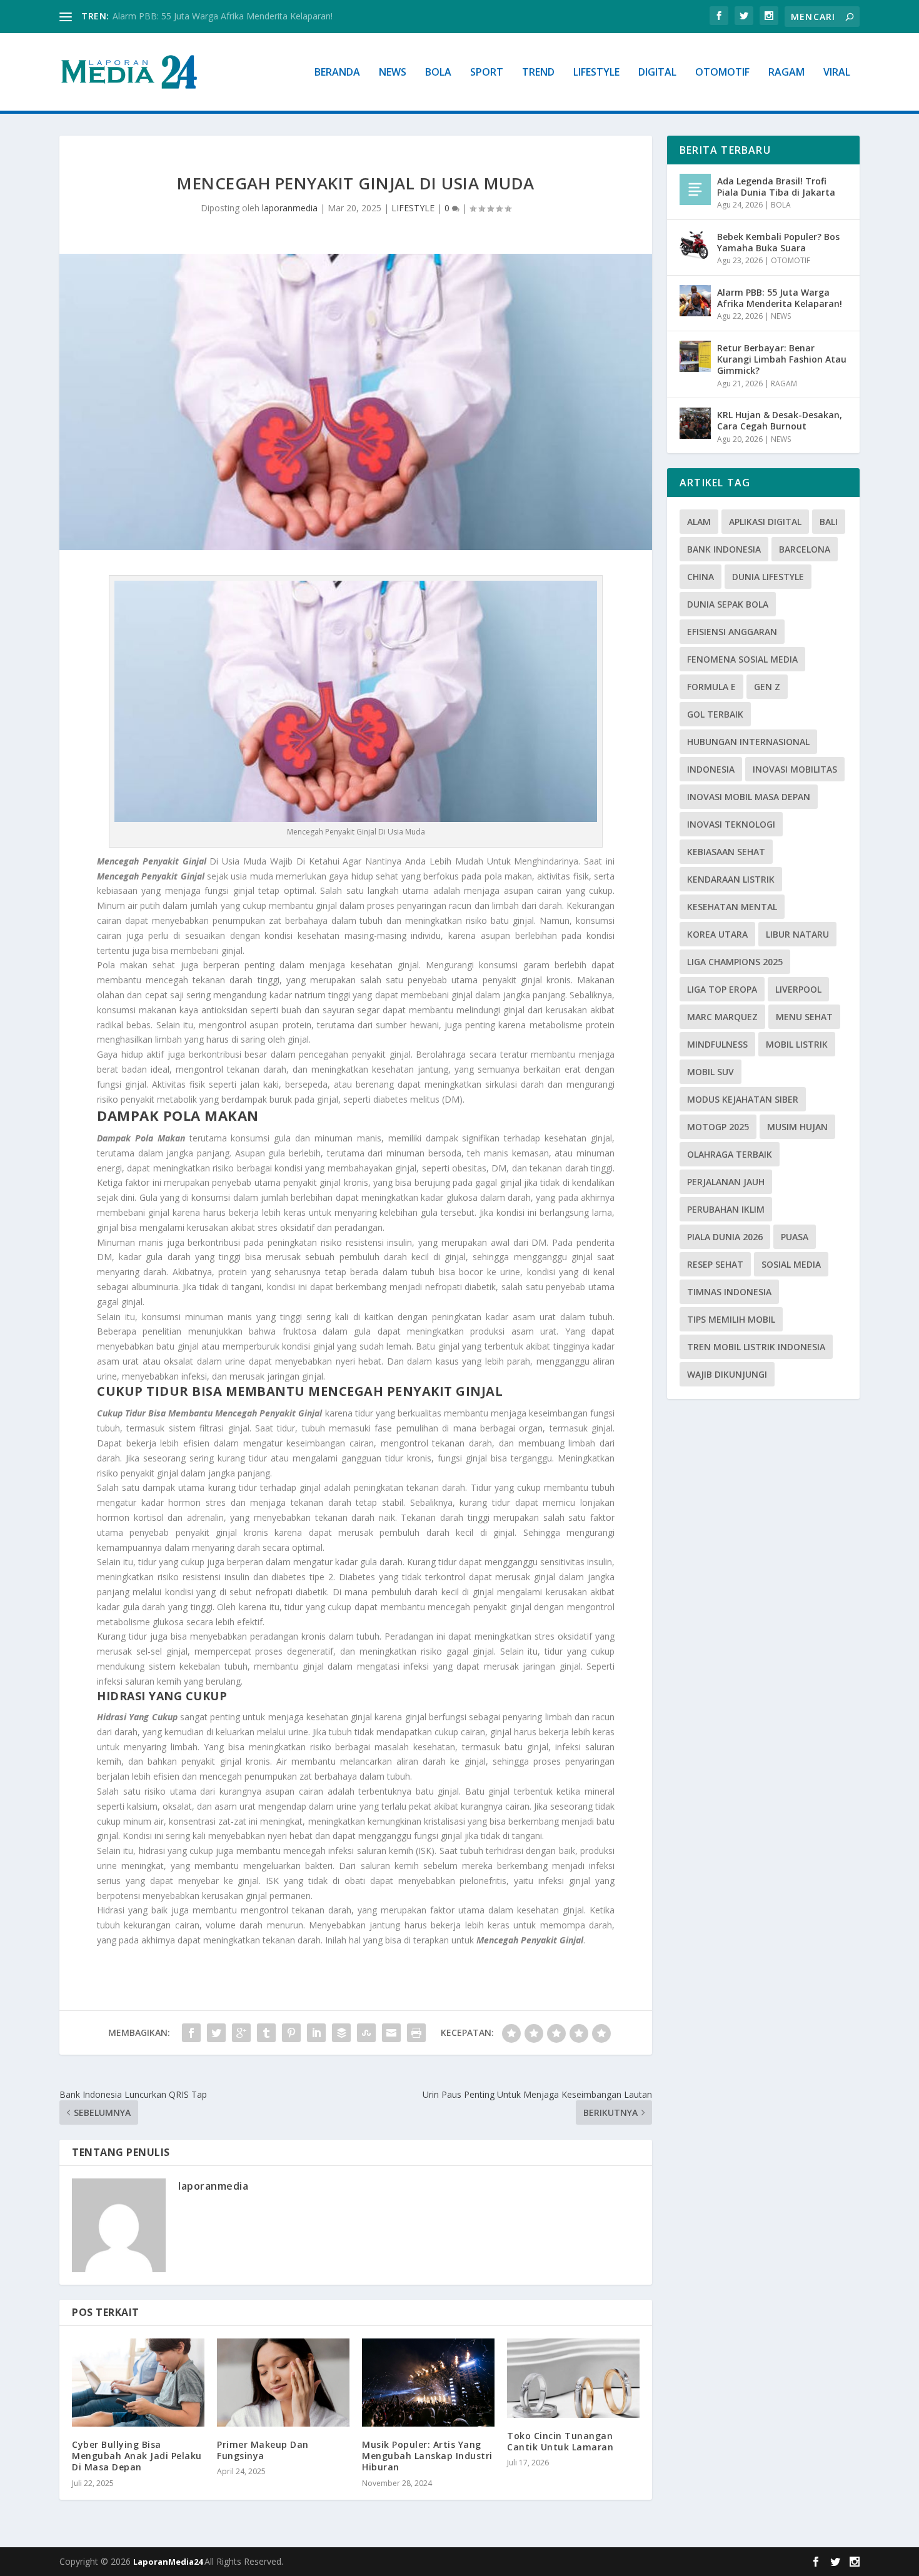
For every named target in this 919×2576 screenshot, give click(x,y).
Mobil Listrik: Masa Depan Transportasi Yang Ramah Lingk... (234, 16)
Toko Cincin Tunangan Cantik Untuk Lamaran (560, 2441)
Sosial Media (791, 1264)
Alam (699, 522)
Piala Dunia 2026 (725, 1237)
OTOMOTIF (722, 73)
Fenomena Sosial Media (742, 659)
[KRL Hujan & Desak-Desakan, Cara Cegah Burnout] (695, 423)
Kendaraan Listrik (731, 879)
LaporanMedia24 (169, 2562)
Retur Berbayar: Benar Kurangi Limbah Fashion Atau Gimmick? (782, 359)
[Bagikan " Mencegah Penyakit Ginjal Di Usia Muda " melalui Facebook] (191, 2033)
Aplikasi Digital (765, 522)
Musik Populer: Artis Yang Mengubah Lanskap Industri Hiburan (427, 2456)
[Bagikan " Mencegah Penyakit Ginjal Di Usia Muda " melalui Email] (391, 2033)
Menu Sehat (804, 1017)
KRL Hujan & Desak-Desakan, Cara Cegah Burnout (780, 420)
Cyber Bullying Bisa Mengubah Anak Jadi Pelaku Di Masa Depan (137, 2456)
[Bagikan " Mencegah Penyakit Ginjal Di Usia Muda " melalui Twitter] (216, 2033)
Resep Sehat (715, 1264)
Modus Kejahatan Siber (743, 1099)
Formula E (711, 687)
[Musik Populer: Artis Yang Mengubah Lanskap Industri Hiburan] (428, 2383)
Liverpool (798, 989)
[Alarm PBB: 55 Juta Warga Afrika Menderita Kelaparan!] (695, 301)
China (701, 577)
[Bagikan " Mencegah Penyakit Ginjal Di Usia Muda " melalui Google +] (241, 2033)
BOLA (438, 73)
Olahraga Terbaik (730, 1154)
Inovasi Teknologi (731, 824)
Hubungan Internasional (748, 742)
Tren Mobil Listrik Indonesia (756, 1347)
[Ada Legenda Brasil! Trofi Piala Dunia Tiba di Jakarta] (695, 189)
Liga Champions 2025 (735, 962)
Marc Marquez (722, 1017)
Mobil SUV (711, 1072)
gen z (767, 687)
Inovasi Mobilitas (795, 769)
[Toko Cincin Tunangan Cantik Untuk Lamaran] (573, 2378)
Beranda (337, 73)
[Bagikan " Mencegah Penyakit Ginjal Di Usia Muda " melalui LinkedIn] (316, 2033)
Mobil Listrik (797, 1044)
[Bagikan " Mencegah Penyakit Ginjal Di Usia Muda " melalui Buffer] (341, 2033)
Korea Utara (717, 934)
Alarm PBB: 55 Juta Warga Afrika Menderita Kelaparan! (780, 298)
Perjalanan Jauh (726, 1182)
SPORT (487, 73)
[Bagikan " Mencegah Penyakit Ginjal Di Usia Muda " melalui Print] (416, 2033)
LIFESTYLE (596, 73)
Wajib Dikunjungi (727, 1374)
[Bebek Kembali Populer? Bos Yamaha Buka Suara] (695, 245)
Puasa (795, 1237)
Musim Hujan (797, 1127)
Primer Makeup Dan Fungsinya (263, 2450)
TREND (538, 73)
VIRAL (837, 73)
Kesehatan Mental (732, 907)
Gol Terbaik (715, 714)
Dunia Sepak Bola (728, 604)
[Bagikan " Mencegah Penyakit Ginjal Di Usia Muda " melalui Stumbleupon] (366, 2033)
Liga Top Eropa (722, 989)
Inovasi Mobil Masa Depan (749, 797)
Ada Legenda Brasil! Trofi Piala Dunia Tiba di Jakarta (776, 187)
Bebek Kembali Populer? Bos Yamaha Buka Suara (778, 242)
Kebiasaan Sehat (726, 852)
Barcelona (805, 549)
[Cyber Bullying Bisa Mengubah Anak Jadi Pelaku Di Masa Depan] (138, 2383)
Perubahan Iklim (726, 1209)
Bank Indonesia (724, 549)
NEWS (393, 73)
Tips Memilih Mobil (731, 1319)
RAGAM (786, 73)
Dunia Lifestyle (768, 577)
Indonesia (711, 769)
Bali (829, 522)
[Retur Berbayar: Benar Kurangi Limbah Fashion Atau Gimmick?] (695, 356)
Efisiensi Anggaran (732, 632)
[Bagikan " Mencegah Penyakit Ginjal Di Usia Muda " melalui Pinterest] (291, 2033)
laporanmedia (290, 208)
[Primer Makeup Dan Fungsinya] (283, 2383)
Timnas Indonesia (729, 1292)
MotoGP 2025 (718, 1127)
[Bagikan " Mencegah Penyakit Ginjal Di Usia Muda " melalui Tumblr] (266, 2033)
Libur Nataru (797, 934)
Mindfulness (717, 1044)
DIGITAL (657, 73)
